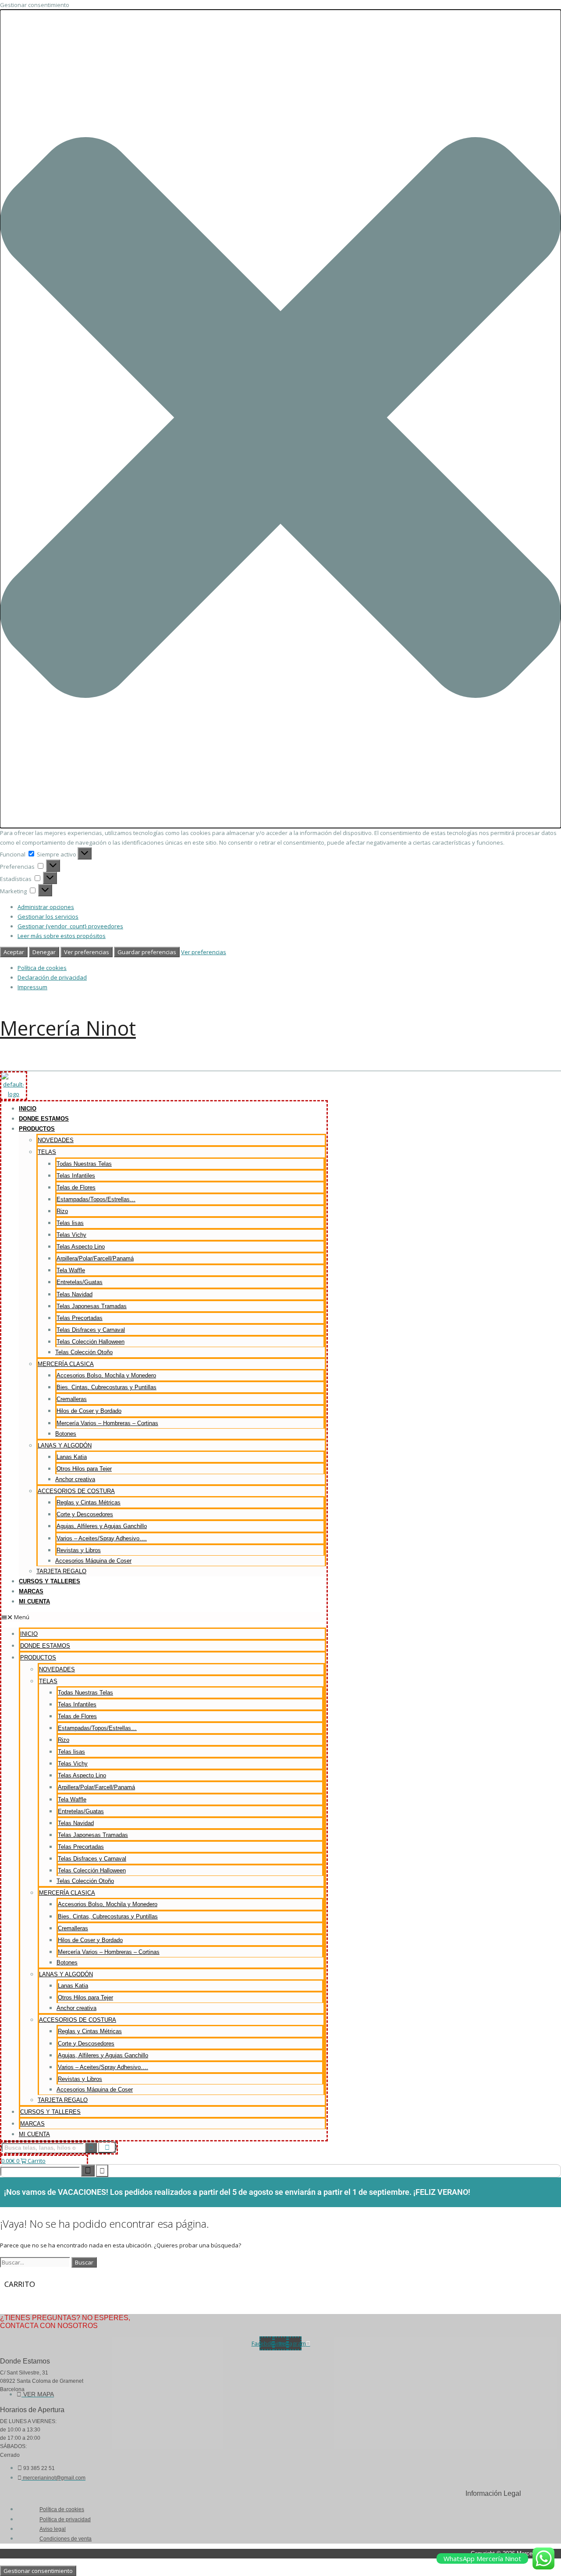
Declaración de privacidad (52, 977)
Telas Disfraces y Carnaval (91, 1330)
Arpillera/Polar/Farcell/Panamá (95, 1258)
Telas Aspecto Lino (81, 1247)
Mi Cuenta (34, 1601)
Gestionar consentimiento (38, 2571)
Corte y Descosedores (85, 1514)
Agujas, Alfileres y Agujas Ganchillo (102, 1526)
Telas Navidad (75, 1294)
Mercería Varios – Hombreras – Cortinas (107, 1423)
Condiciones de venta (66, 2539)
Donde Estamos (44, 1119)
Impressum (32, 987)
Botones (66, 1434)
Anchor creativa (75, 1479)
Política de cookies (42, 968)
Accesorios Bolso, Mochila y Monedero (106, 1375)
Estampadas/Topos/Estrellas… (96, 1199)
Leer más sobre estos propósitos (62, 936)
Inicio (28, 1109)
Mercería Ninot (68, 1028)
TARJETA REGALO (61, 1571)
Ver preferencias (87, 952)
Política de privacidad (65, 2519)
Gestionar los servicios (48, 916)
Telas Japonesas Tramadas (92, 1306)
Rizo (62, 1211)
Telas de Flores (76, 1187)
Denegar (44, 952)
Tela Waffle (71, 1270)
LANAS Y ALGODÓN (65, 1445)
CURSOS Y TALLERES (50, 1581)
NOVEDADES (56, 1140)
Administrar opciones (46, 907)
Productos (37, 1129)
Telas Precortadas (80, 1318)
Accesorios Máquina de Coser (93, 1561)
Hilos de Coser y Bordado (89, 1411)
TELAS (47, 1152)
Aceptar (14, 952)
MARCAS (31, 1591)
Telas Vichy (71, 1235)
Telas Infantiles (76, 1176)
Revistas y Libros (79, 1550)
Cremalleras (72, 1399)
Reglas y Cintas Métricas (89, 1502)
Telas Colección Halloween (91, 1342)
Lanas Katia (72, 1457)
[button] (280, 419)
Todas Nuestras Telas (84, 1164)
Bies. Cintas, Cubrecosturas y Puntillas (107, 1387)
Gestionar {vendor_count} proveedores (70, 926)
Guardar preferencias (147, 952)
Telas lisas (70, 1223)
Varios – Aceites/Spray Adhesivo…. (102, 1538)
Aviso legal (53, 2529)
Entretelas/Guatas (80, 1282)
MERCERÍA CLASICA (66, 1364)
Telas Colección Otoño (84, 1352)
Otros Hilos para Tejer (84, 1469)
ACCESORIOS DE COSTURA (76, 1491)
